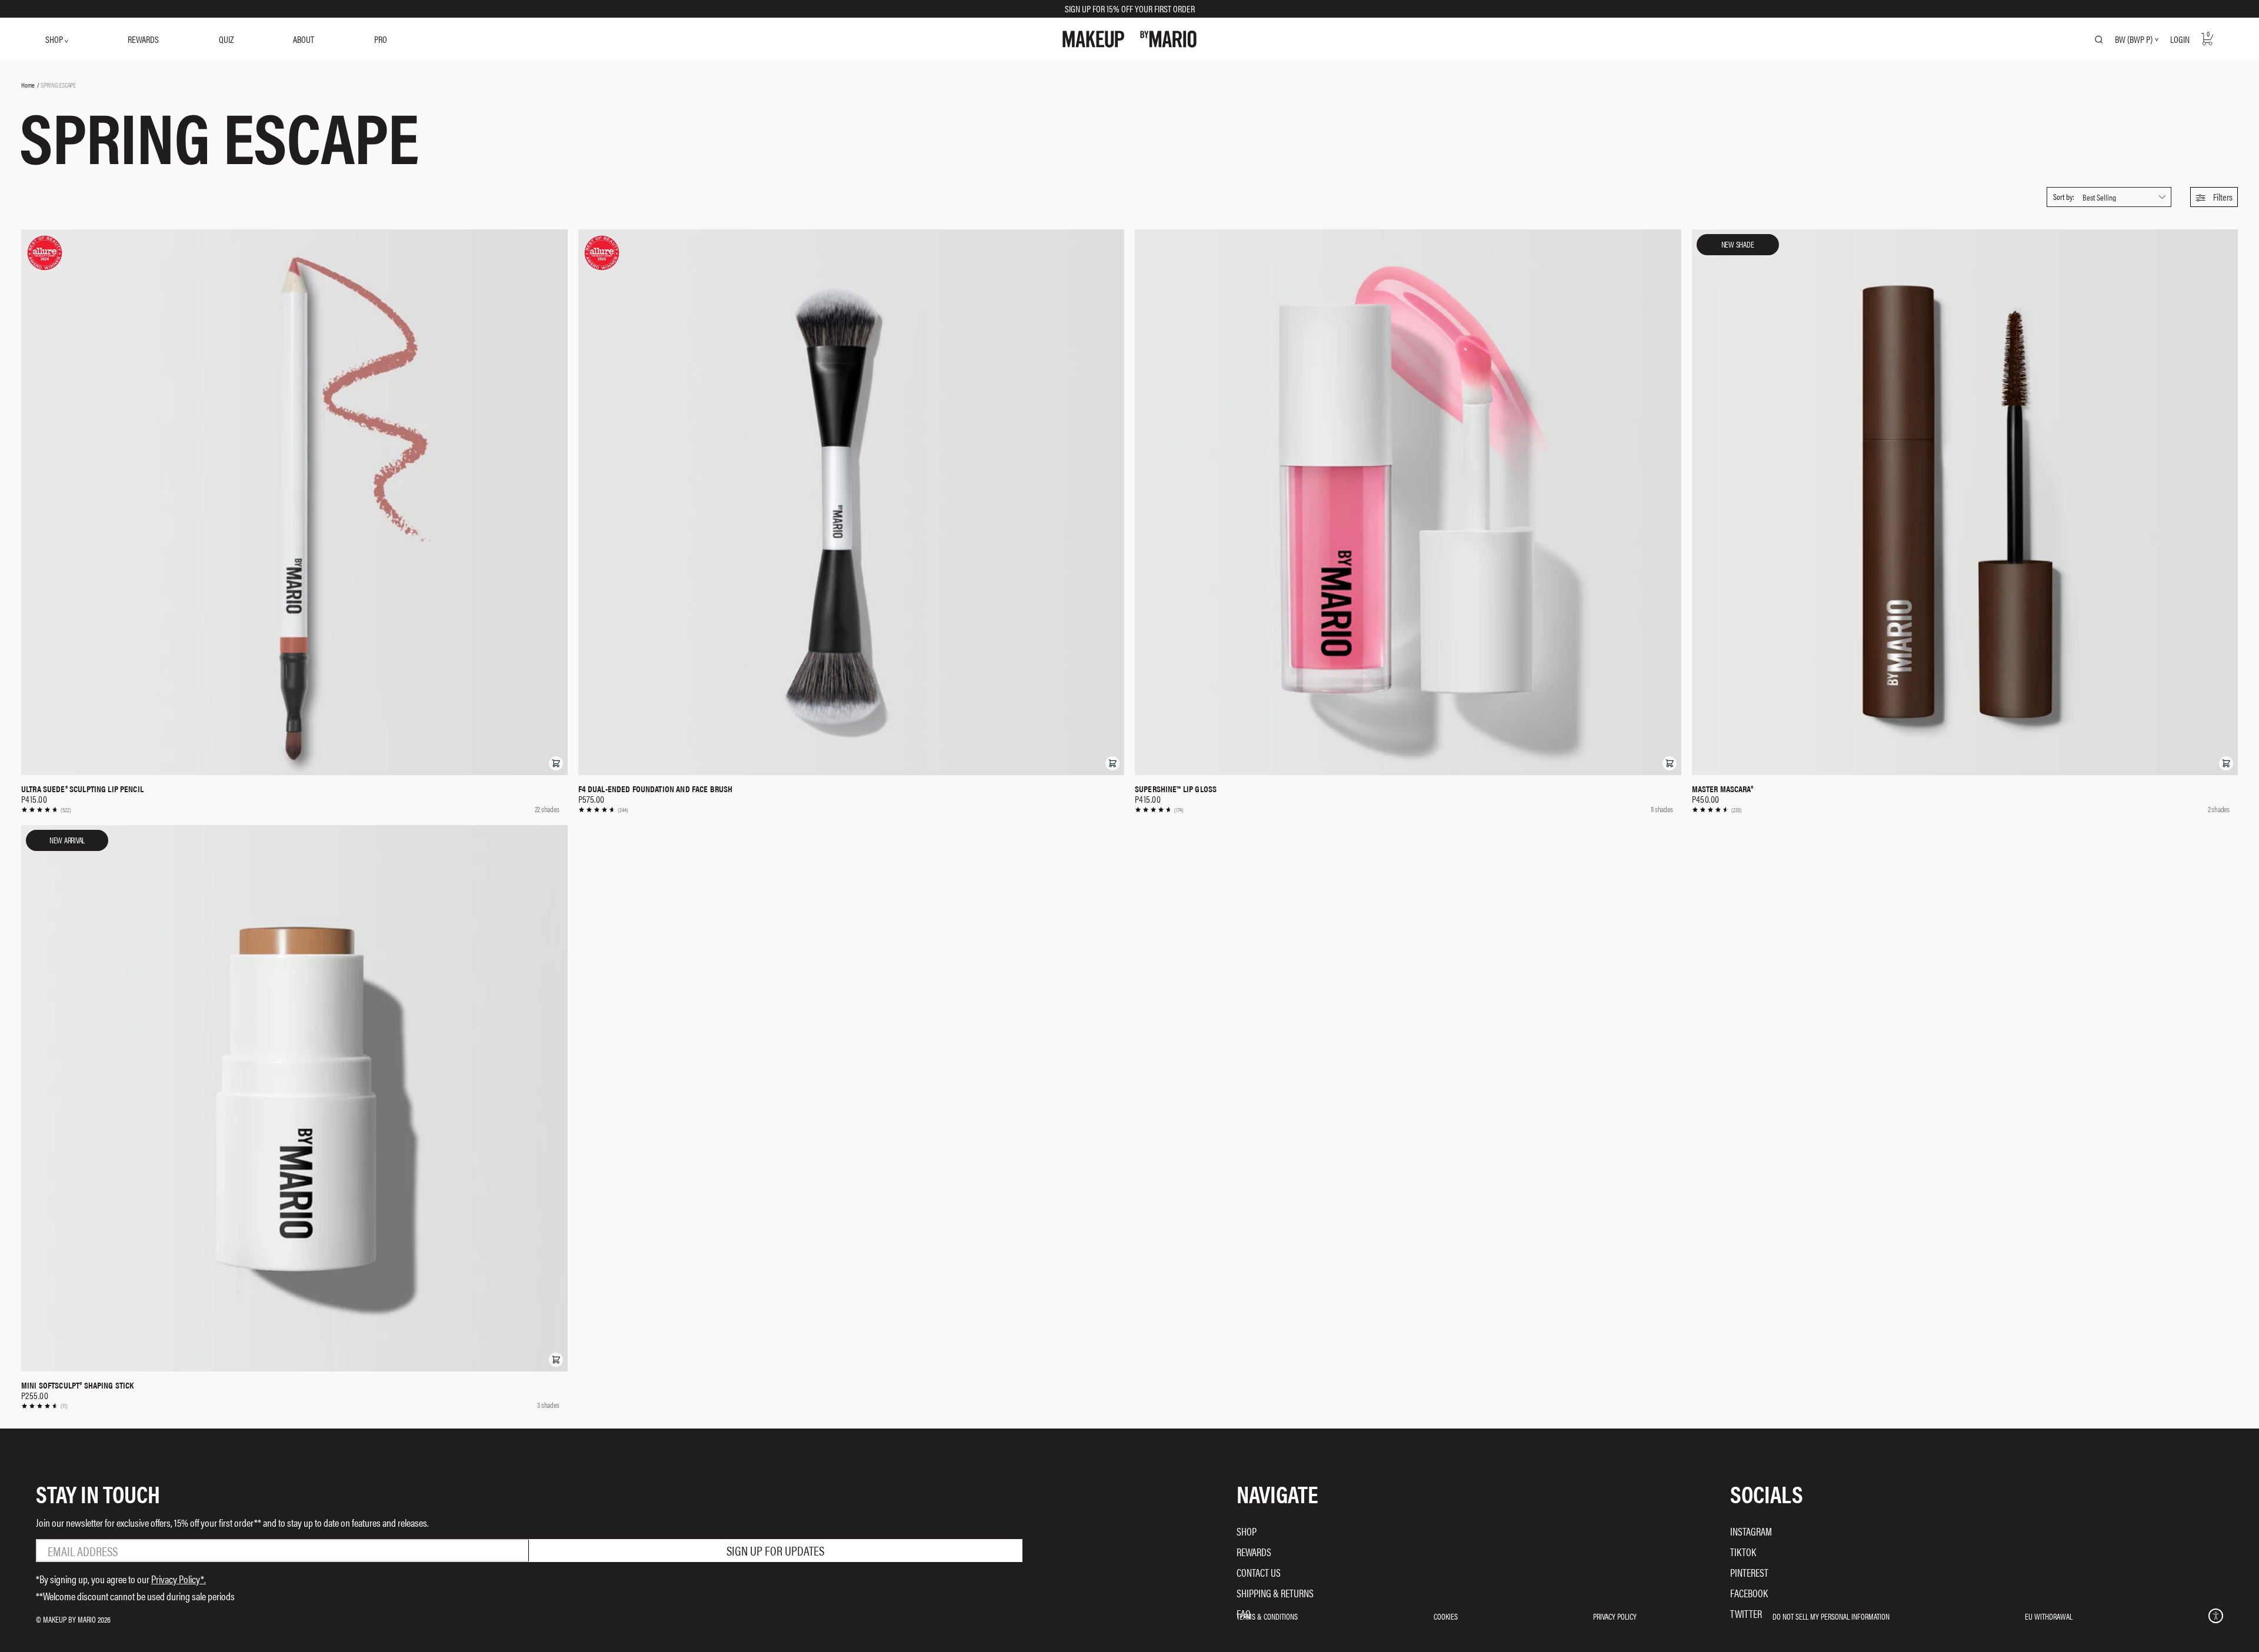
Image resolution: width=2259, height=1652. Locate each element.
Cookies (1446, 1616)
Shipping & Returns (1275, 1593)
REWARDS (143, 39)
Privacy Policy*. (179, 1579)
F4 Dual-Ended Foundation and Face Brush (656, 789)
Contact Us (1259, 1572)
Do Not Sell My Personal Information (1831, 1616)
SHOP (55, 39)
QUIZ (226, 39)
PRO (381, 39)
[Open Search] (2099, 39)
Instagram (1751, 1531)
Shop (1247, 1531)
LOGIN (2180, 39)
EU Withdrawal (2049, 1616)
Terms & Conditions (1267, 1616)
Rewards (1254, 1552)
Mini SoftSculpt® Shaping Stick (78, 1385)
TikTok (1743, 1552)
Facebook (1749, 1593)
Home (28, 85)
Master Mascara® (1722, 789)
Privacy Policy (1615, 1616)
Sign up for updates (775, 1550)
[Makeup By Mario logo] (1129, 39)
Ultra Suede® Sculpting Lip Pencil (82, 789)
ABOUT (304, 39)
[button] (2214, 197)
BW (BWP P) (2134, 39)
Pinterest (1749, 1572)
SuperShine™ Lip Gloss (1176, 789)
